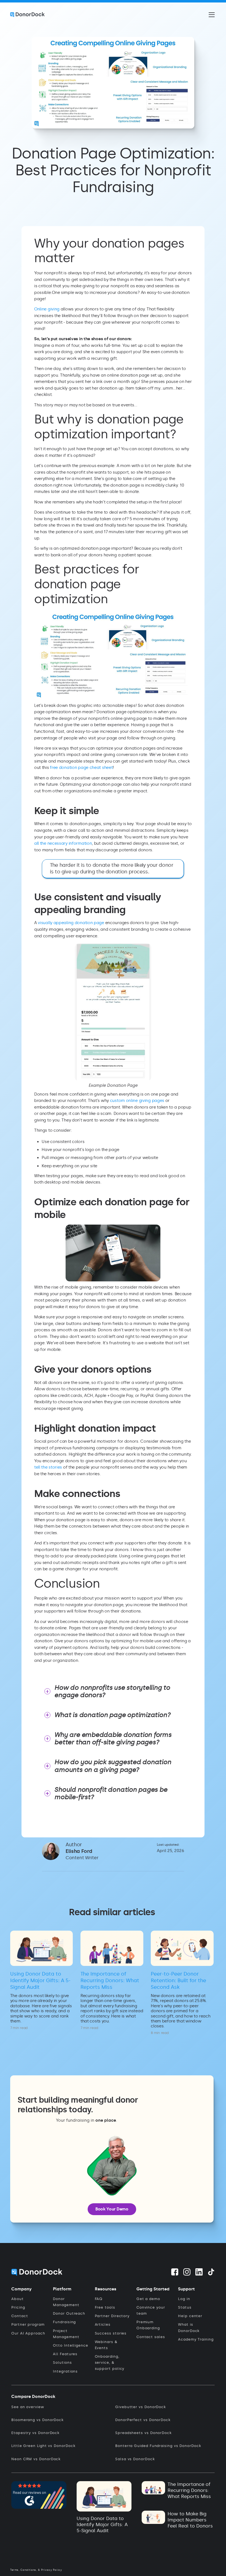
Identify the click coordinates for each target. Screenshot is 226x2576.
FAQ (99, 2299)
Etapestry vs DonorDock (35, 2433)
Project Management (66, 2334)
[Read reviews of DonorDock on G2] (39, 2494)
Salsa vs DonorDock (135, 2459)
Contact (20, 2316)
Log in (184, 2299)
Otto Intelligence (71, 2345)
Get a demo (148, 2299)
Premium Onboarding (148, 2325)
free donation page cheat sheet (81, 768)
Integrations (65, 2371)
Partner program (28, 2324)
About (18, 2299)
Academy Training (196, 2339)
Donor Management (66, 2302)
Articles (103, 2324)
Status (185, 2307)
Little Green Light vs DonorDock (43, 2446)
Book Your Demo (112, 2209)
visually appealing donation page (71, 923)
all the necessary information (63, 843)
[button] (211, 15)
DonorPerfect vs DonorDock (143, 2420)
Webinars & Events (106, 2345)
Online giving (47, 309)
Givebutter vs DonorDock (141, 2407)
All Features (65, 2354)
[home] (27, 15)
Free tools (105, 2307)
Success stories (111, 2333)
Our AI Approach (28, 2333)
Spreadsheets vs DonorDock (143, 2433)
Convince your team (151, 2310)
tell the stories (49, 1467)
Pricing (18, 2307)
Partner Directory (112, 2316)
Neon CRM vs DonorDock (36, 2459)
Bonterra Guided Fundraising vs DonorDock (158, 2446)
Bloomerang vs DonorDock (37, 2420)
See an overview (28, 2407)
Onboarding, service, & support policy (110, 2362)
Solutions (62, 2362)
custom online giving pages (137, 1101)
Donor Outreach (69, 2313)
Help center (190, 2316)
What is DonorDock (189, 2327)
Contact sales (151, 2337)
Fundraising (64, 2322)
